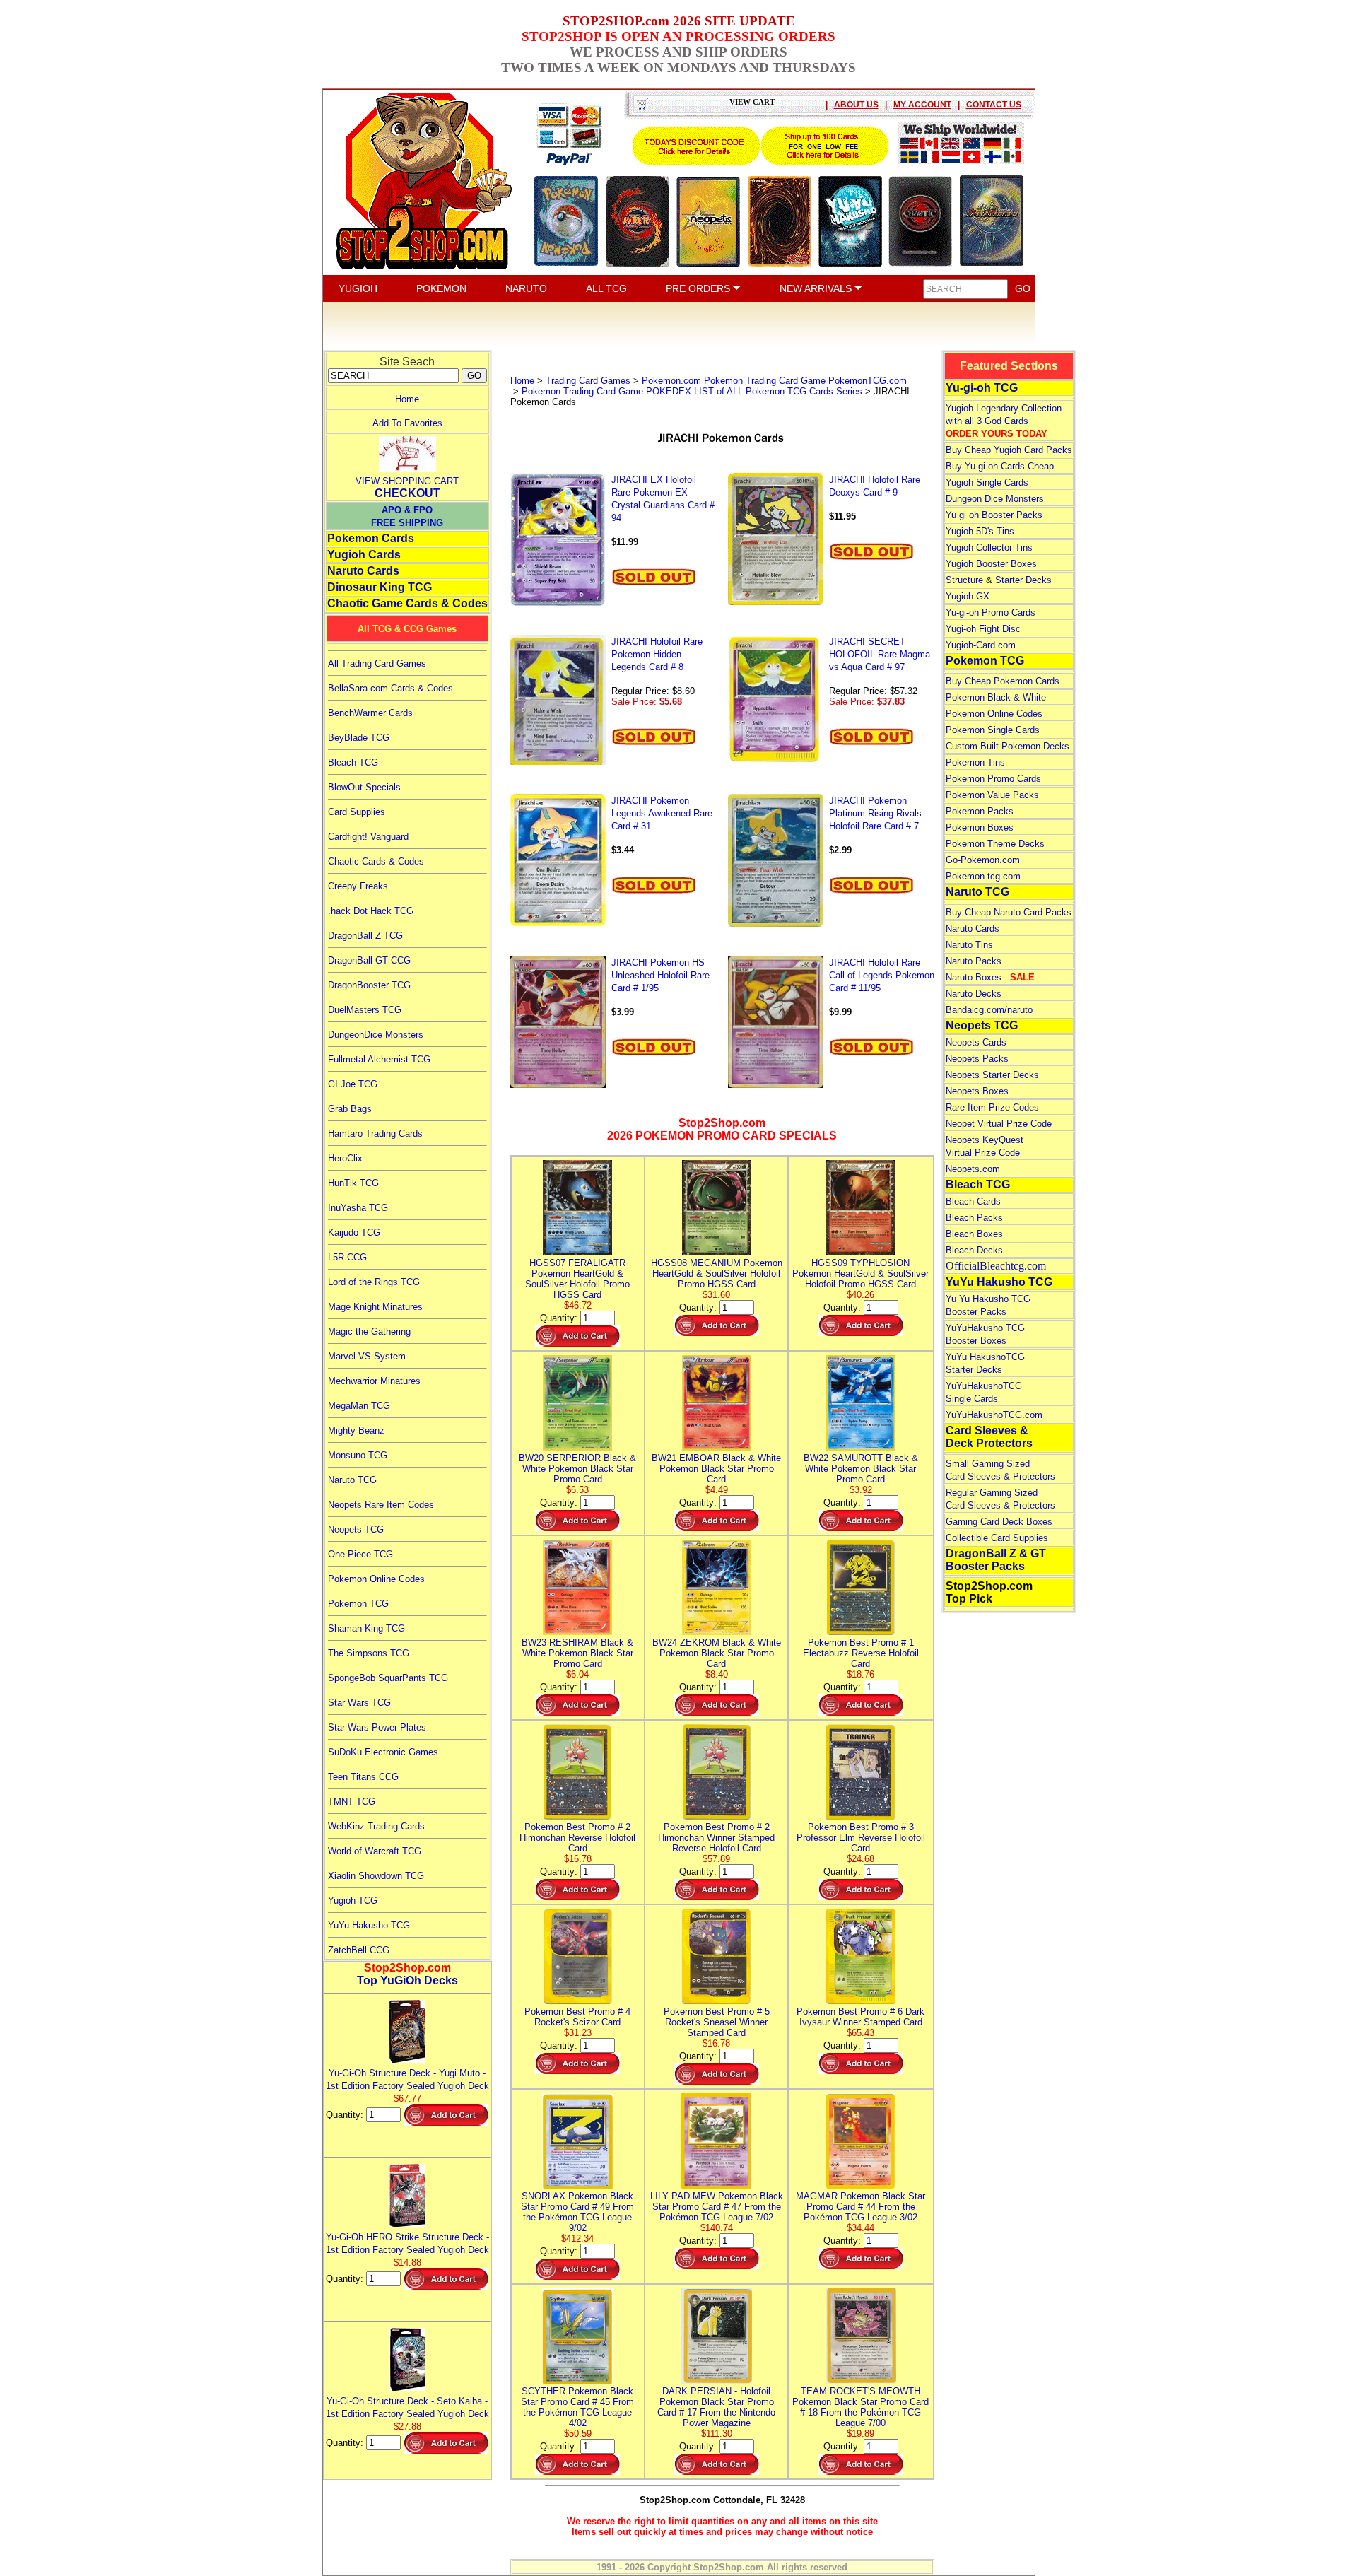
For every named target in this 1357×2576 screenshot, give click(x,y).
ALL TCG (606, 288)
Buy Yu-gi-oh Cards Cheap (1000, 466)
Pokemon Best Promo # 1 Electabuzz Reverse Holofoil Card (861, 1653)
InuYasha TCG (358, 1208)
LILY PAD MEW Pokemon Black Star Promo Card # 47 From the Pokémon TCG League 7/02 (717, 2207)
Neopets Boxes (977, 1091)
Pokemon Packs (980, 811)
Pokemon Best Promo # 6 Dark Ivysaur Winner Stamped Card (860, 2017)
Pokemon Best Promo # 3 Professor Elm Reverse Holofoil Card (861, 1838)
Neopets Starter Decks (992, 1075)
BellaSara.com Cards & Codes (390, 688)
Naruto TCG (352, 1480)
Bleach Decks (974, 1250)
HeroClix (345, 1158)
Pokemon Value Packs (992, 795)
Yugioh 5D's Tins (980, 531)
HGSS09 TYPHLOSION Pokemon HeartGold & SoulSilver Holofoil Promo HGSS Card (860, 1274)
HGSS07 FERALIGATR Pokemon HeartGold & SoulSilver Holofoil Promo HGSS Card (577, 1279)
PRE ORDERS (699, 288)
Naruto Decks (974, 994)
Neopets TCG (356, 1529)
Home (407, 399)
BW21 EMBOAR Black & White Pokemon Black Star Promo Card (716, 1469)
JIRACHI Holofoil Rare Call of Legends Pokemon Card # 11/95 (882, 975)
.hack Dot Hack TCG (371, 911)
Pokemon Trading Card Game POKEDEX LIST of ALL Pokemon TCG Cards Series (692, 391)
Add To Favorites (407, 423)
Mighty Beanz (356, 1430)
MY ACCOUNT (922, 105)
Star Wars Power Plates (377, 1727)
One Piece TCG (360, 1554)
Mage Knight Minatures (375, 1307)
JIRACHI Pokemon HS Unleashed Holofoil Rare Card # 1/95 (660, 975)
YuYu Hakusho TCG (369, 1925)
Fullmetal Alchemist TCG (379, 1059)
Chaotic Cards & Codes (376, 861)
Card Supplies (357, 812)
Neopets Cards (976, 1042)
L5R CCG (347, 1257)
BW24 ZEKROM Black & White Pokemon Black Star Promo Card (717, 1653)
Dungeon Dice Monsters (995, 499)
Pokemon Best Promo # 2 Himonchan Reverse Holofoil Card (577, 1838)
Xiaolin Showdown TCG (376, 1876)
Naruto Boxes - (990, 977)
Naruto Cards (363, 571)
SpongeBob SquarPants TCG (388, 1678)
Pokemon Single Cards (993, 730)
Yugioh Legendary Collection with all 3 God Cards (1004, 421)
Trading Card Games (588, 381)
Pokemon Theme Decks (995, 844)
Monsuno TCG (358, 1455)
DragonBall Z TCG (365, 936)
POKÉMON (441, 288)
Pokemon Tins (975, 762)
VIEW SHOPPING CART (407, 481)
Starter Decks (1023, 580)
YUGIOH (358, 288)
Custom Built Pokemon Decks (1008, 746)
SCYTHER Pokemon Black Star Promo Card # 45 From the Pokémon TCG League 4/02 (577, 2407)
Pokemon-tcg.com (983, 876)
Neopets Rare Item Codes (381, 1505)
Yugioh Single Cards (987, 482)
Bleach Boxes (974, 1234)
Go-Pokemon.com (983, 860)
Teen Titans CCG (363, 1777)
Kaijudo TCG (354, 1233)
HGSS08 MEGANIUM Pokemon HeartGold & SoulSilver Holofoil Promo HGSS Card (717, 1274)
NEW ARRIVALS (817, 288)
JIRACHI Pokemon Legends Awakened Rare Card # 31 (662, 813)
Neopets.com (973, 1169)
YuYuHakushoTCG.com (994, 1415)
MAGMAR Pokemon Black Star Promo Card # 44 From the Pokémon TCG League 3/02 (860, 2207)
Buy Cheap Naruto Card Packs (1009, 912)
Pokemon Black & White (996, 697)
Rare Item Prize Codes (992, 1107)
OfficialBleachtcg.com (996, 1266)
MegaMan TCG (359, 1406)
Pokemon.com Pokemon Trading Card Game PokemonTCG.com (774, 381)
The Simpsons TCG (369, 1653)
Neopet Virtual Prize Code (999, 1124)
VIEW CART (752, 102)
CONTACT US (994, 105)
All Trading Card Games (377, 663)
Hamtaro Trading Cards (375, 1134)
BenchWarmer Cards (370, 713)
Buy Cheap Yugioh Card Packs (1009, 450)
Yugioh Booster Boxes (991, 564)
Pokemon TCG (358, 1604)
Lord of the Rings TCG (374, 1282)
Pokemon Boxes (980, 827)
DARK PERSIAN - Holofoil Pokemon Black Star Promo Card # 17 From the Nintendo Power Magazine (716, 2407)
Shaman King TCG (366, 1628)
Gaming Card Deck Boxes (999, 1522)
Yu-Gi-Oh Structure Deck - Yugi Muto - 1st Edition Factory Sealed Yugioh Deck (407, 2079)
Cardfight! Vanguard (368, 837)
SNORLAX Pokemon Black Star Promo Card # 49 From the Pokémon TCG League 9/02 (577, 2212)
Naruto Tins (969, 945)
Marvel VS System (367, 1356)
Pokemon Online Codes (376, 1579)
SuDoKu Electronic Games (383, 1752)
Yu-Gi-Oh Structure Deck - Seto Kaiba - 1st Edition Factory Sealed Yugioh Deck (407, 2407)
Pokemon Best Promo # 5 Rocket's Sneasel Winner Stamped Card (717, 2022)
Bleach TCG (353, 762)
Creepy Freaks (358, 886)
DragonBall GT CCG (369, 960)
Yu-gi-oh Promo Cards (991, 613)
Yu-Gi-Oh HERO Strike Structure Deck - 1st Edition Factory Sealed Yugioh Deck (407, 2243)
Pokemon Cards (371, 538)
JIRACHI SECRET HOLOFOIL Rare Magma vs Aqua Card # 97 (880, 654)
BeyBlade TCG (359, 738)
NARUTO (526, 288)
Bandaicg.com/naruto (989, 1010)
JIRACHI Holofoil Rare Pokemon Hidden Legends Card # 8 (657, 654)
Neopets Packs (977, 1059)
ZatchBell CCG (359, 1950)
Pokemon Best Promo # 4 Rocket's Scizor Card (577, 2017)
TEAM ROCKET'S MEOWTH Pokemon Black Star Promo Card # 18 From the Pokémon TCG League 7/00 (860, 2407)
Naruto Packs (974, 961)
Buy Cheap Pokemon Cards (1003, 681)
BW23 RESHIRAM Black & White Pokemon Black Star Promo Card (577, 1653)
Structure (964, 580)
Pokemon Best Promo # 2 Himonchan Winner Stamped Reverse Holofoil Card (716, 1838)
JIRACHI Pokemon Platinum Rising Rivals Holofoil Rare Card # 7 (875, 813)
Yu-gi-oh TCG (982, 388)
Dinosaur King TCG (380, 587)
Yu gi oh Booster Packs (994, 515)
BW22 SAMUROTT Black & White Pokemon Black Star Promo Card (861, 1469)
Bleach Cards (973, 1201)
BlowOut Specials (364, 787)
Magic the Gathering (369, 1331)
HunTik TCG (353, 1183)
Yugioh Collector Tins (989, 548)
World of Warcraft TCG (375, 1851)
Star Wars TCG (359, 1703)
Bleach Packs (974, 1218)
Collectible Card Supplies (997, 1538)
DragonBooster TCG (369, 985)
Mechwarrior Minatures (374, 1381)
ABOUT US (856, 105)
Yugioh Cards (364, 555)
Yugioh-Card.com (981, 645)
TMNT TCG (352, 1802)
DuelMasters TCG (365, 1010)
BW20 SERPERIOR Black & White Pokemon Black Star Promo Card (577, 1469)
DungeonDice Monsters (376, 1035)
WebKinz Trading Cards (376, 1826)
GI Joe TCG (353, 1084)
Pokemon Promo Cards (993, 779)
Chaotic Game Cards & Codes (407, 603)
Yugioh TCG (353, 1901)
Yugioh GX (968, 596)
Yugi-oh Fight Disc (983, 629)
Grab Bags (350, 1109)
